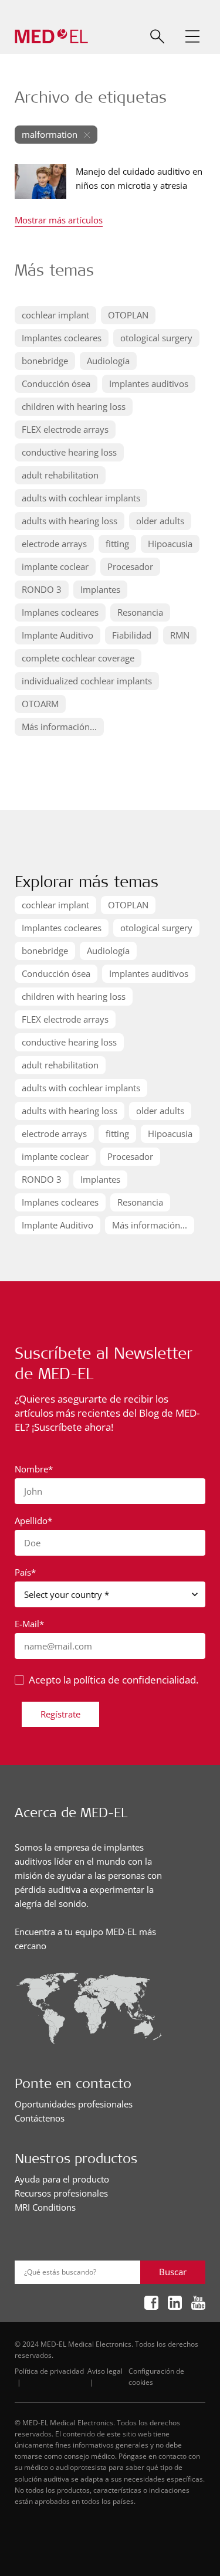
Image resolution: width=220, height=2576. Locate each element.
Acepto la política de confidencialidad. (114, 1680)
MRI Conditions (45, 2207)
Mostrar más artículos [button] (59, 221)
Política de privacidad (49, 2371)
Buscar (173, 2272)
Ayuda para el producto (62, 2179)
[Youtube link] (198, 2303)
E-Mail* (29, 1624)
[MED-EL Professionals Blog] (51, 37)
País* (25, 1572)
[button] (192, 36)
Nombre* (34, 1469)
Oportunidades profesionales (74, 2104)
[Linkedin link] (175, 2303)
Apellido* (33, 1521)
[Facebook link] (151, 2303)
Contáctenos (40, 2118)
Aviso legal (105, 2371)
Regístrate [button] (60, 1714)
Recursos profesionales (61, 2193)
